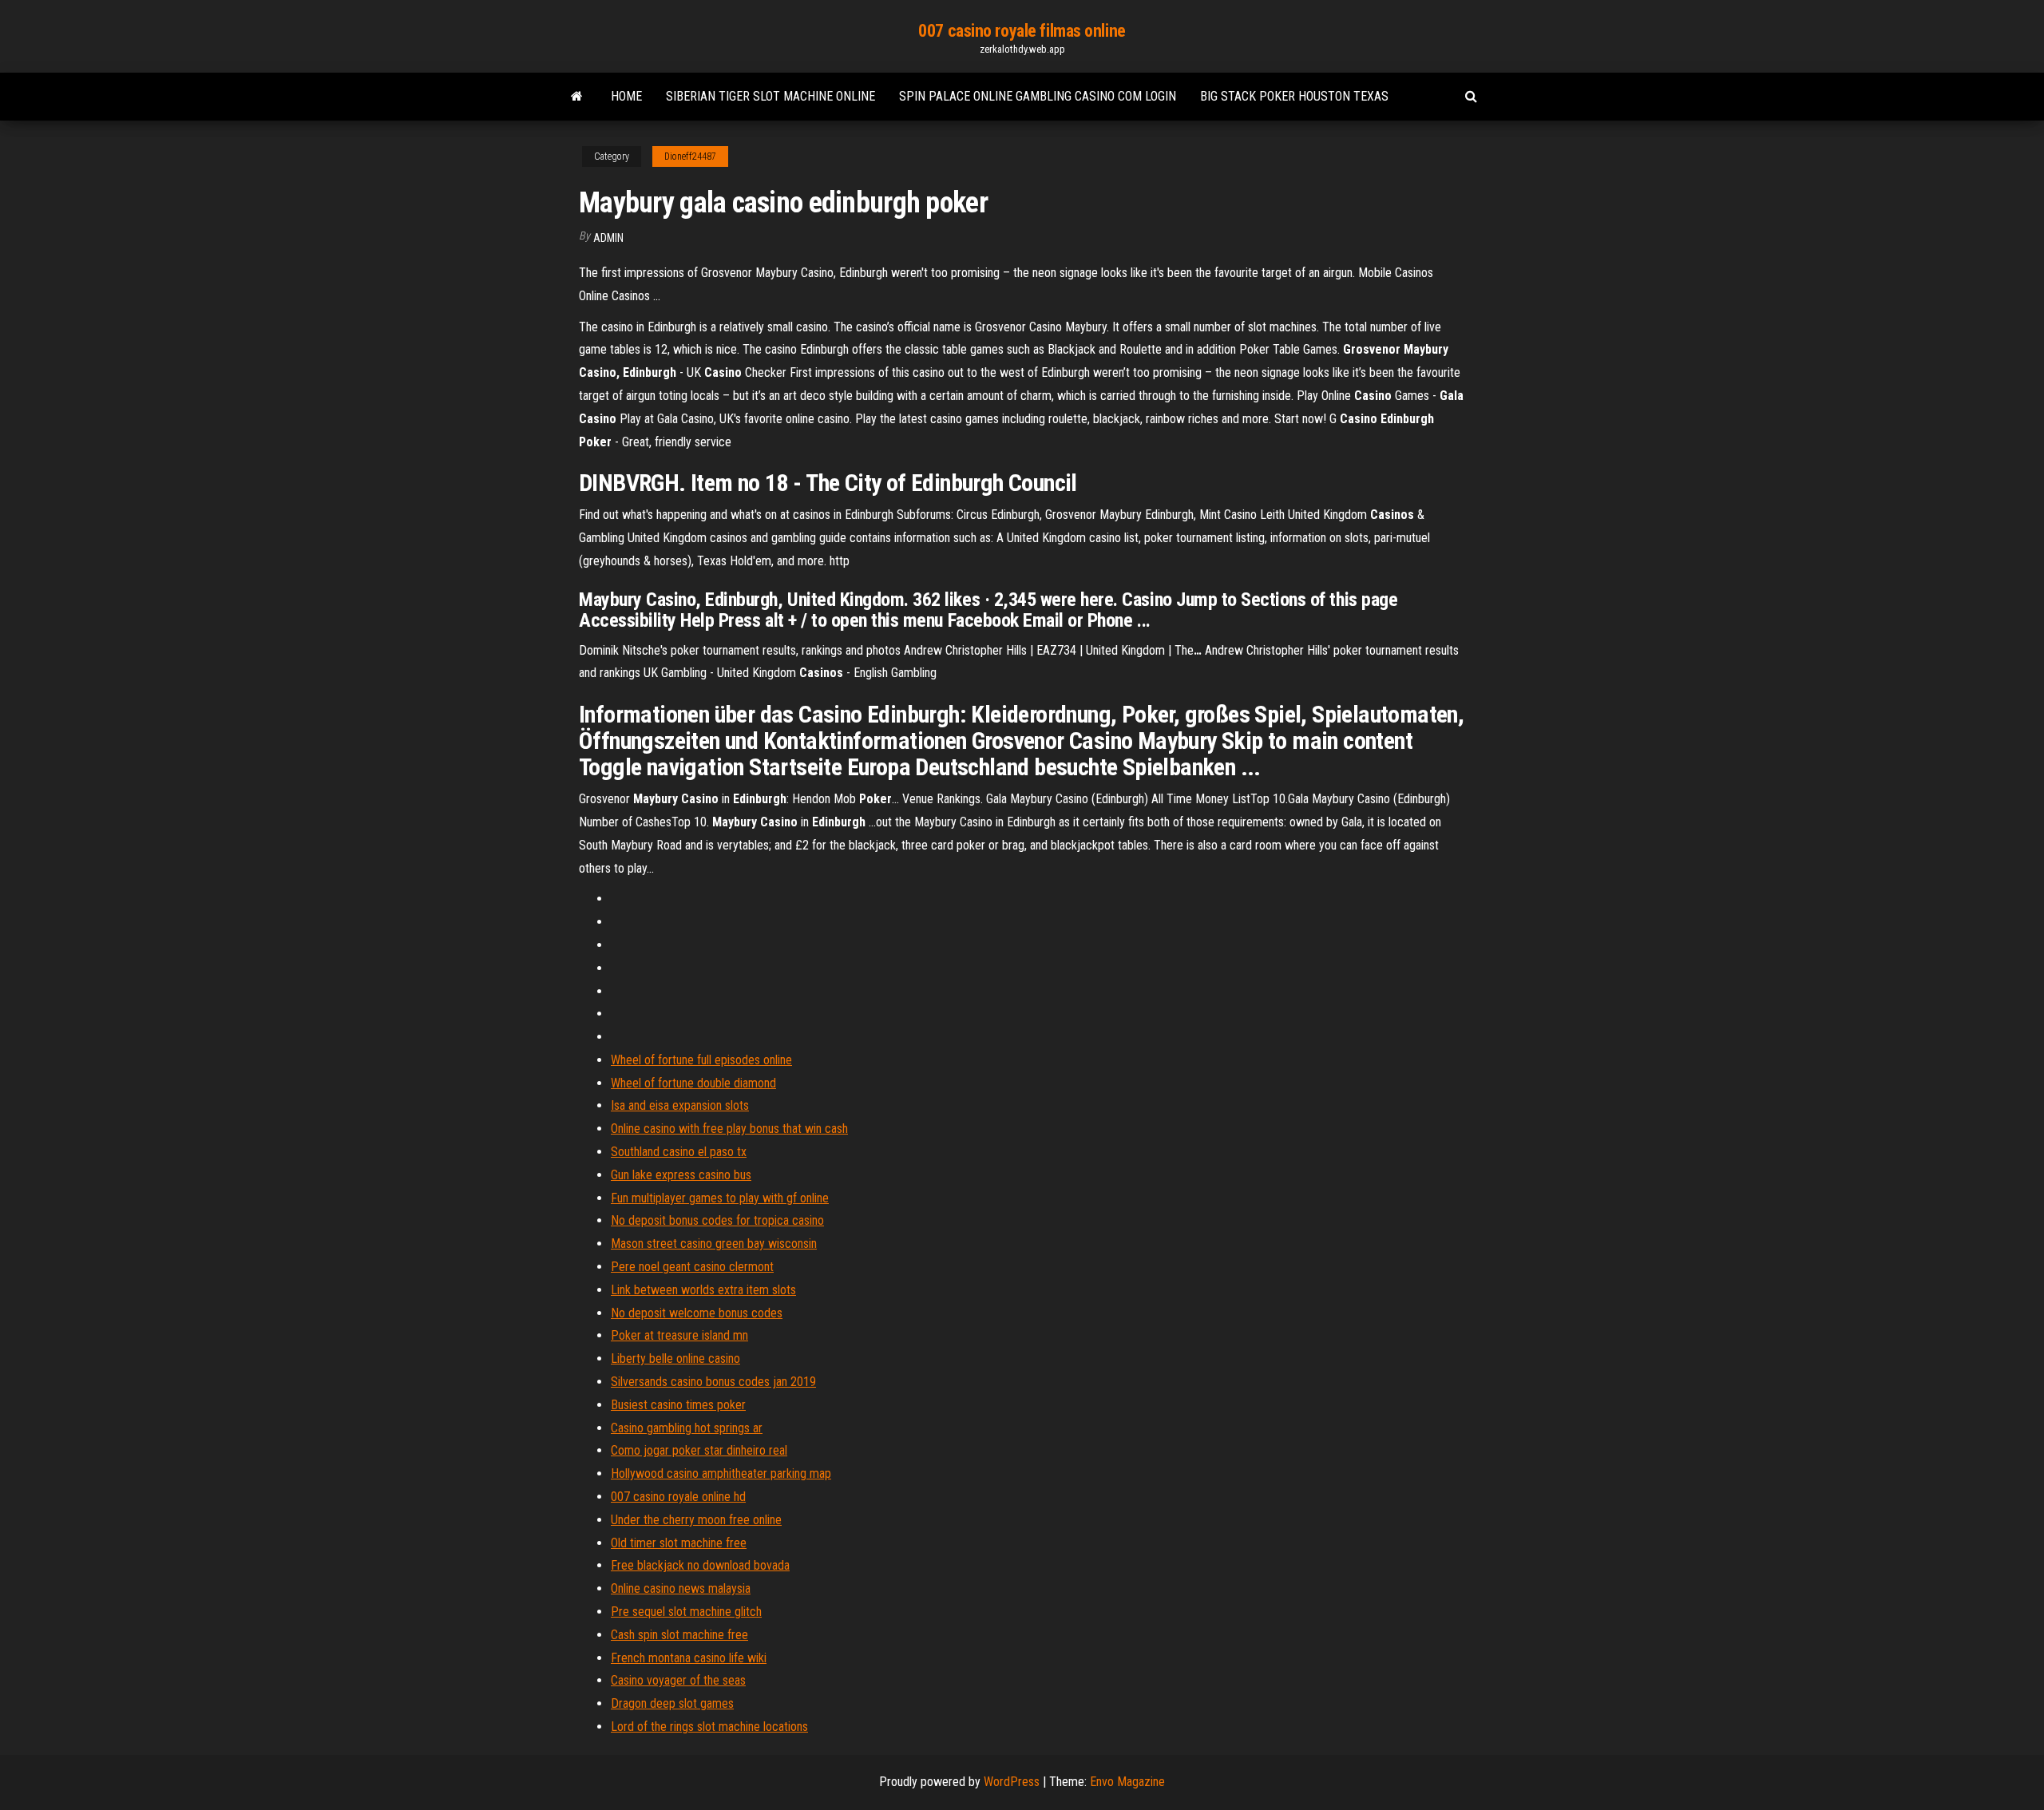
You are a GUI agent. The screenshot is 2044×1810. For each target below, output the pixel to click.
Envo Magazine (1127, 1782)
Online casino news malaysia (681, 1588)
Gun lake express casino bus (681, 1175)
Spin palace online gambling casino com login (1038, 96)
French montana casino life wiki (689, 1658)
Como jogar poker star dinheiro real (699, 1450)
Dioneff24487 (690, 156)
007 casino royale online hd (678, 1497)
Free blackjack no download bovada (700, 1565)
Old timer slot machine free (679, 1543)
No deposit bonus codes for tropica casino (717, 1220)
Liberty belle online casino (675, 1358)
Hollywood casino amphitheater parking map (721, 1473)
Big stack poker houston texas (1294, 96)
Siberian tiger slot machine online (770, 96)
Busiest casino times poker (678, 1405)
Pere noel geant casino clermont (692, 1267)
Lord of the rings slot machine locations (709, 1727)
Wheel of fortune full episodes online (701, 1060)
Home (626, 96)
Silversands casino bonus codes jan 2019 (713, 1382)
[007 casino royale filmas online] (577, 97)
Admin (608, 238)
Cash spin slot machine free (679, 1635)
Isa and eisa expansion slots (680, 1105)
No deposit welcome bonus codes (697, 1313)
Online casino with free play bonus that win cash (729, 1129)
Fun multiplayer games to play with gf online (720, 1198)
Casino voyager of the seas (678, 1680)
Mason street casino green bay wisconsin (714, 1244)
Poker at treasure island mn (679, 1335)
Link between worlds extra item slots (703, 1290)
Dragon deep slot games (672, 1703)
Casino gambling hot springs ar (687, 1428)
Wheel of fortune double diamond (693, 1083)
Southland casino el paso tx (679, 1152)
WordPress (1012, 1782)
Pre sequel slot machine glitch (686, 1612)
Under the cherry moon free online (696, 1520)
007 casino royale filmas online (1022, 31)
